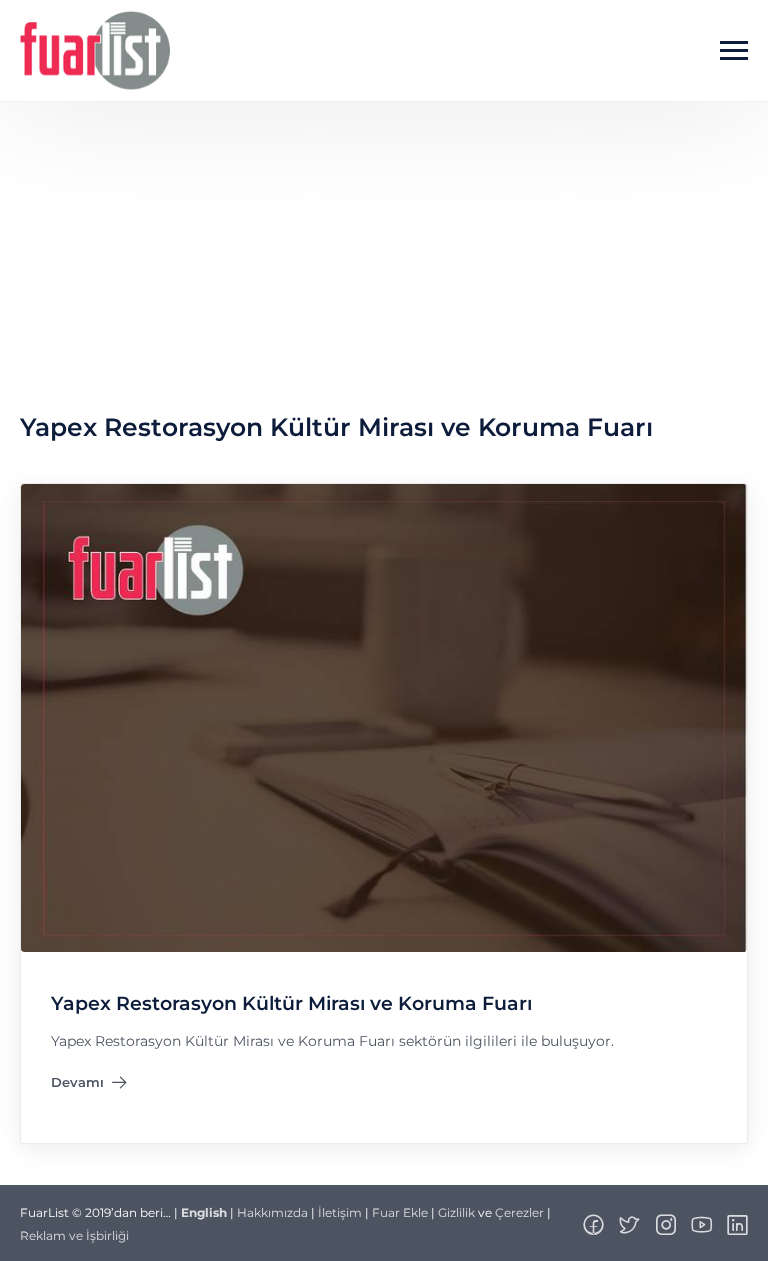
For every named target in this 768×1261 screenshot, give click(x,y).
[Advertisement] (384, 252)
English (204, 1212)
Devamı (89, 1087)
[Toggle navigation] (734, 51)
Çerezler (519, 1212)
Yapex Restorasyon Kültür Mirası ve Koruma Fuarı (291, 1004)
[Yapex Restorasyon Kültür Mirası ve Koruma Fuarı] (384, 717)
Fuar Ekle (400, 1212)
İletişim (340, 1212)
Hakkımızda (272, 1212)
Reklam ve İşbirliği (74, 1235)
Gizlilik (456, 1212)
